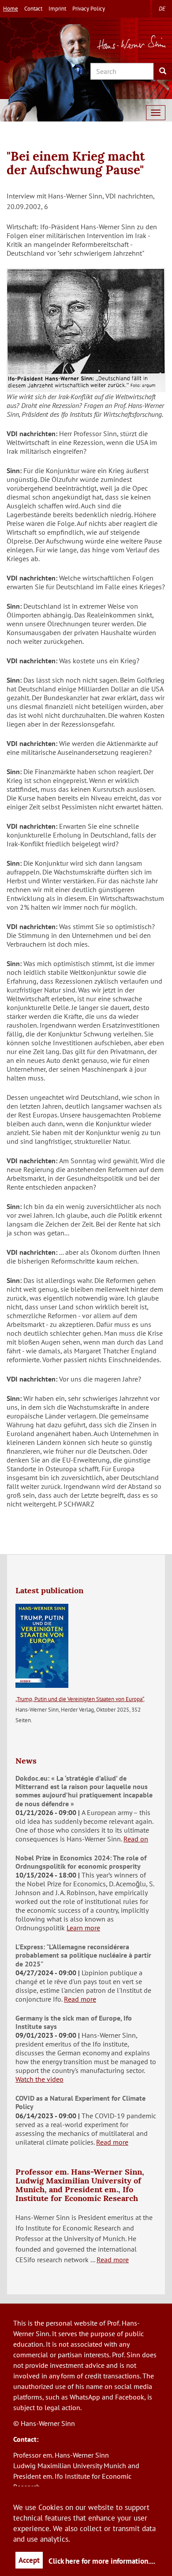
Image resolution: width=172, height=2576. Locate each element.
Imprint (57, 9)
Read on (136, 1839)
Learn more (83, 1928)
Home (11, 9)
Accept (29, 2560)
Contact (33, 9)
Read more (80, 1999)
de (162, 9)
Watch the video (39, 2079)
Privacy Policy (89, 9)
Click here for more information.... (102, 2561)
